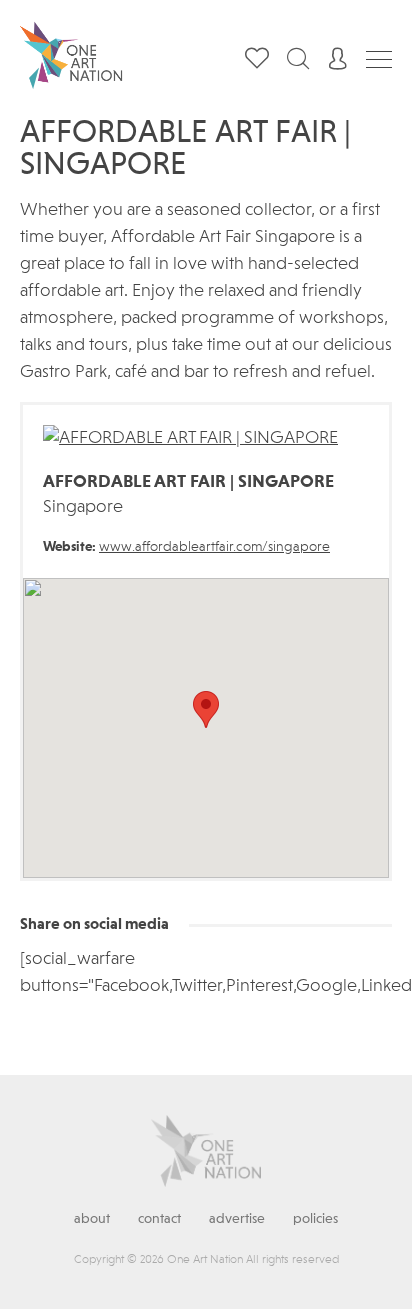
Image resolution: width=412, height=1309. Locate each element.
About (92, 1219)
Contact (159, 1219)
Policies (315, 1219)
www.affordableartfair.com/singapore (214, 547)
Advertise (237, 1219)
